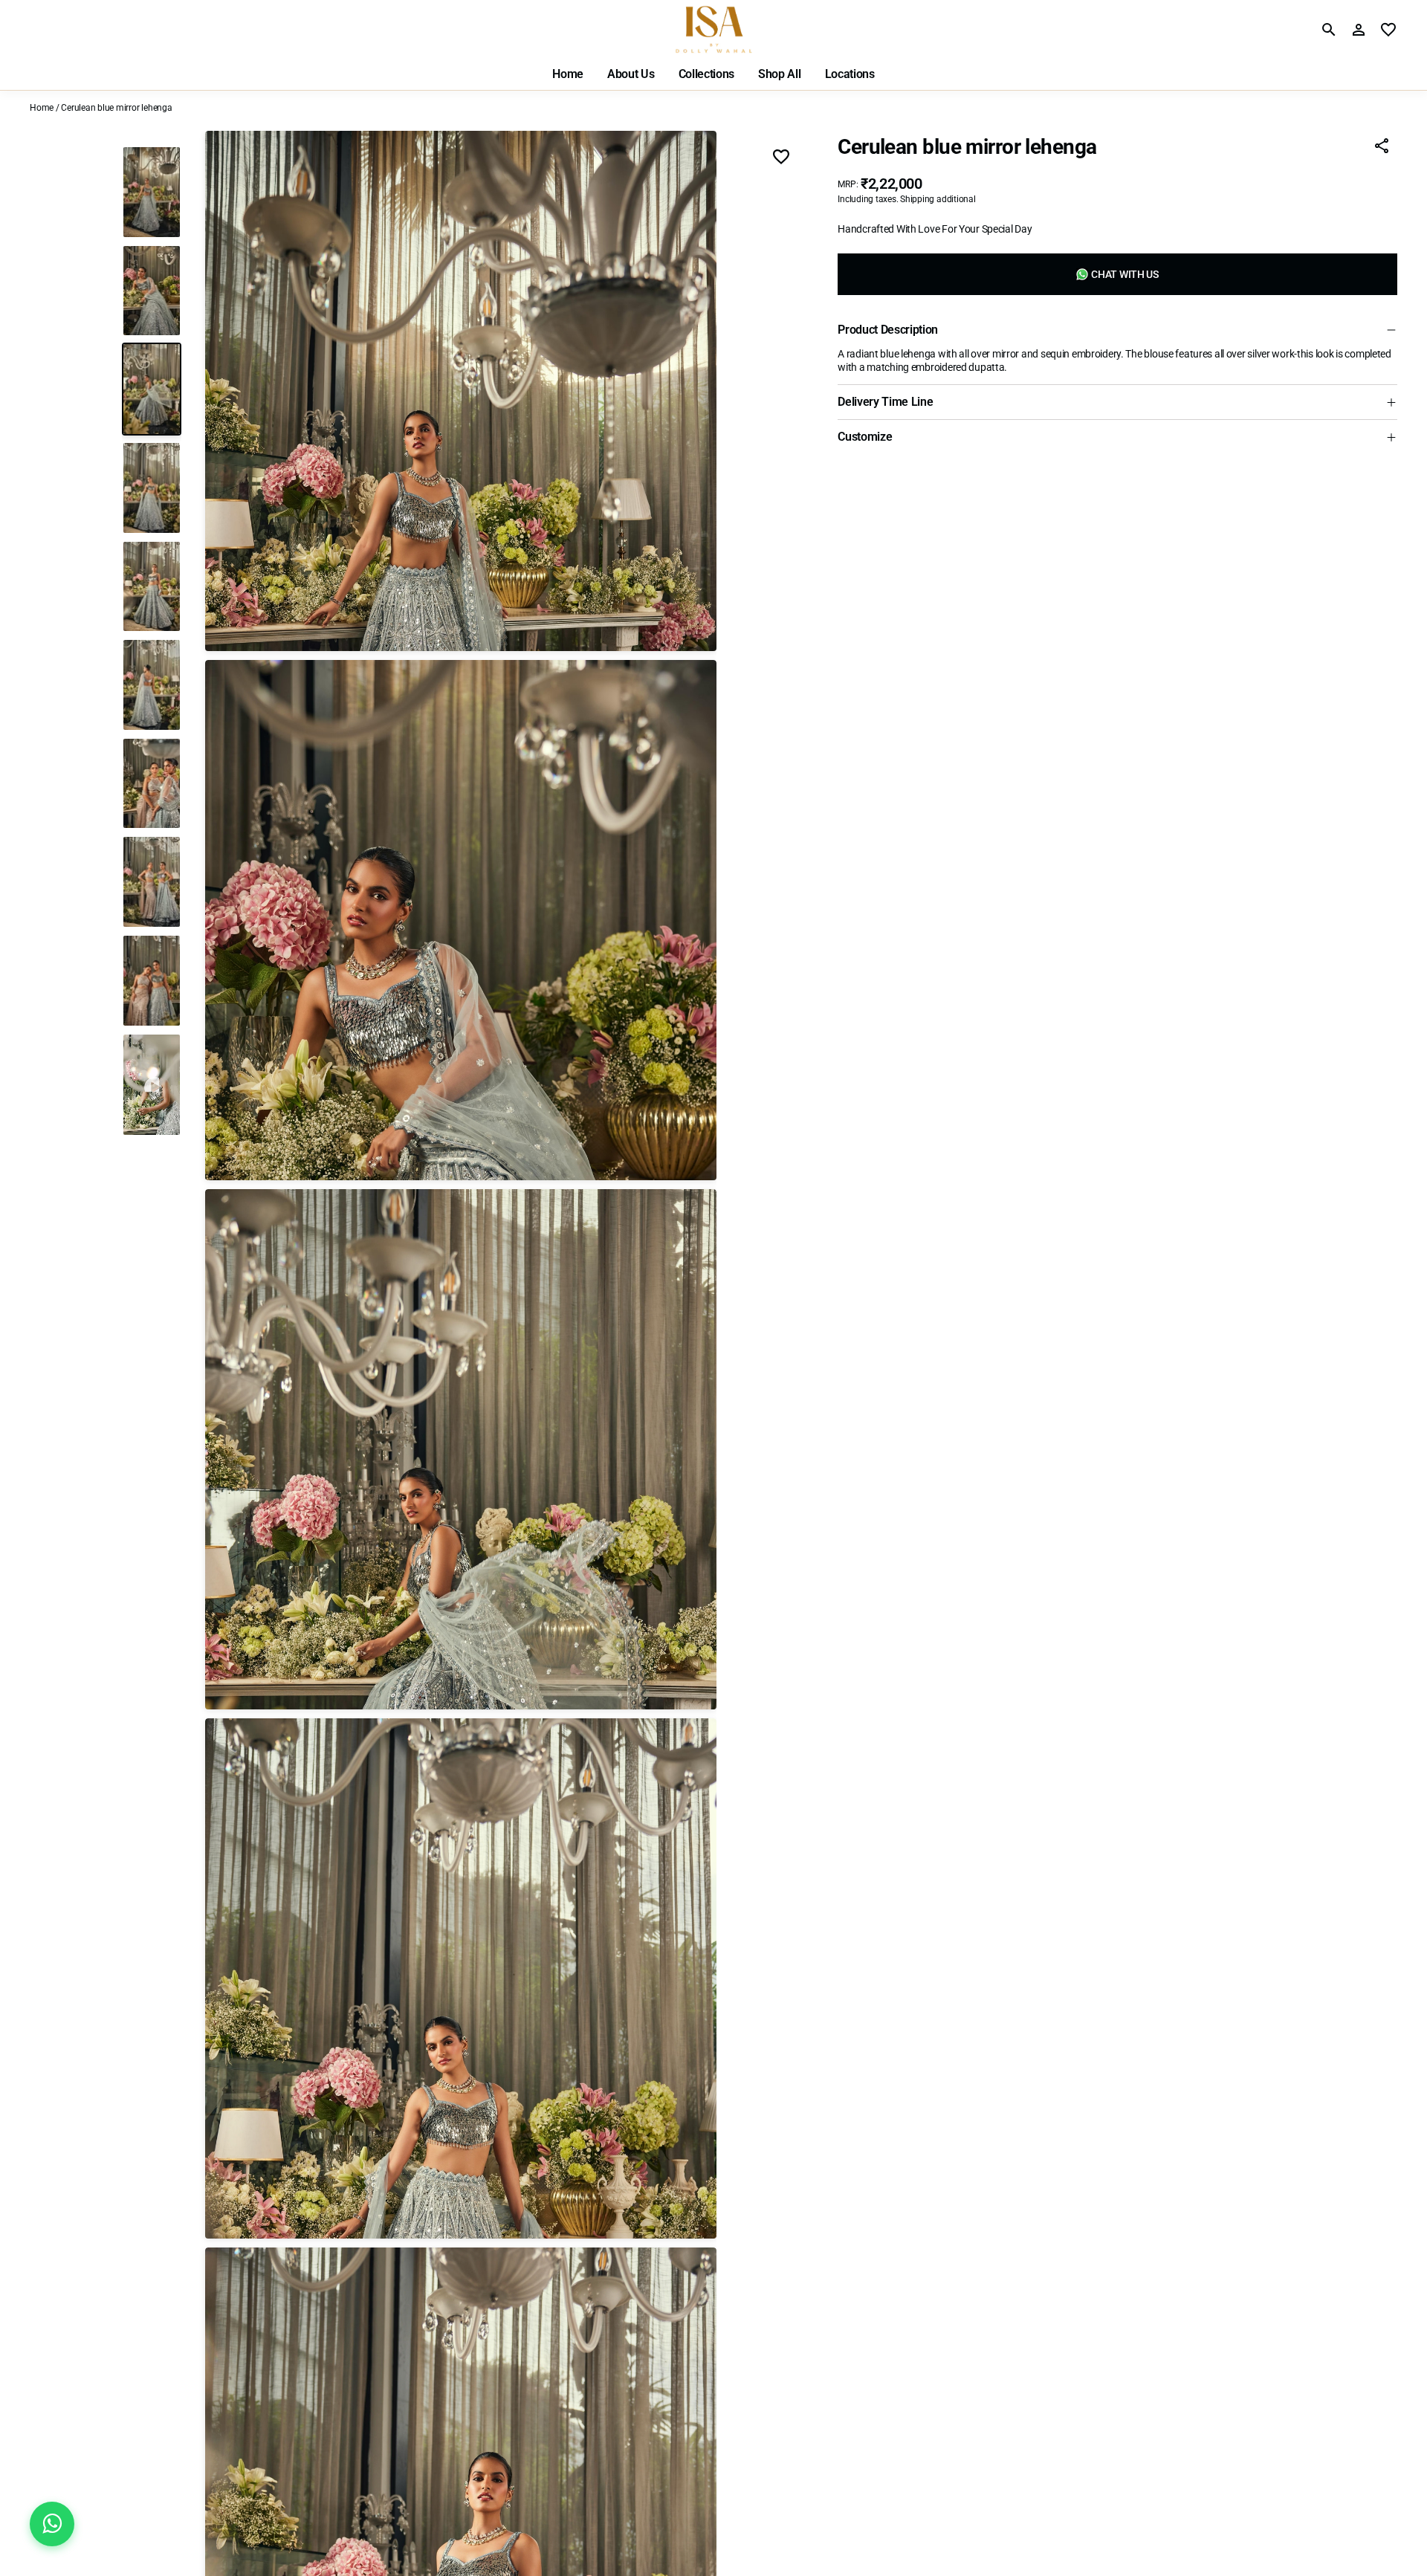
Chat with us (1125, 274)
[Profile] (1359, 30)
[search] (1329, 30)
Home (42, 108)
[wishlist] (1388, 30)
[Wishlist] (781, 158)
